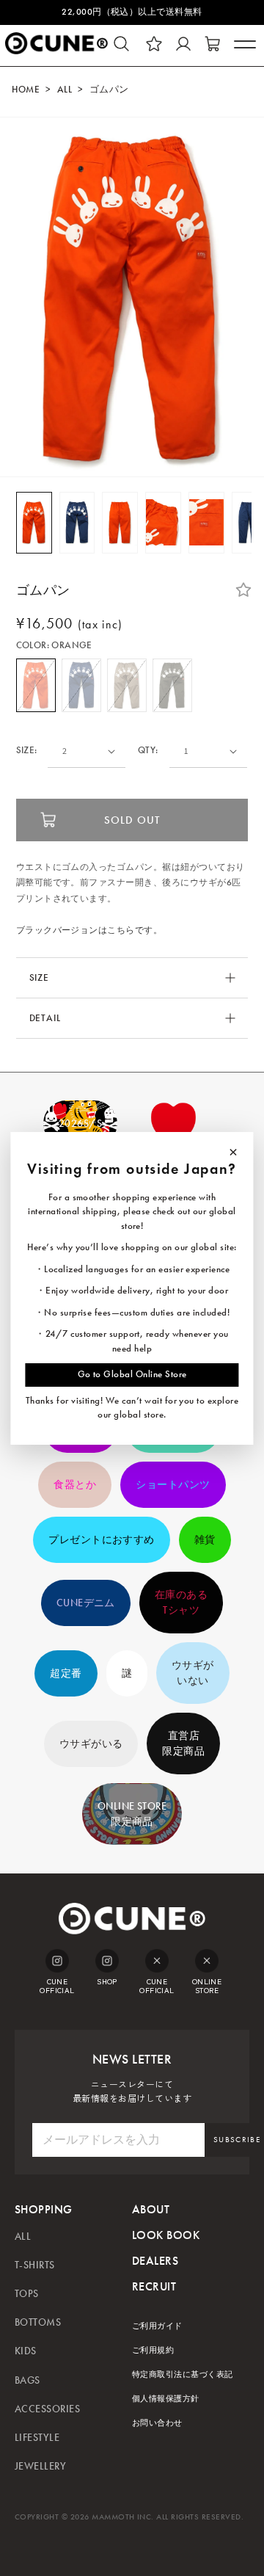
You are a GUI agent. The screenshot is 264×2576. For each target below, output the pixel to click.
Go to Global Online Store (132, 1374)
